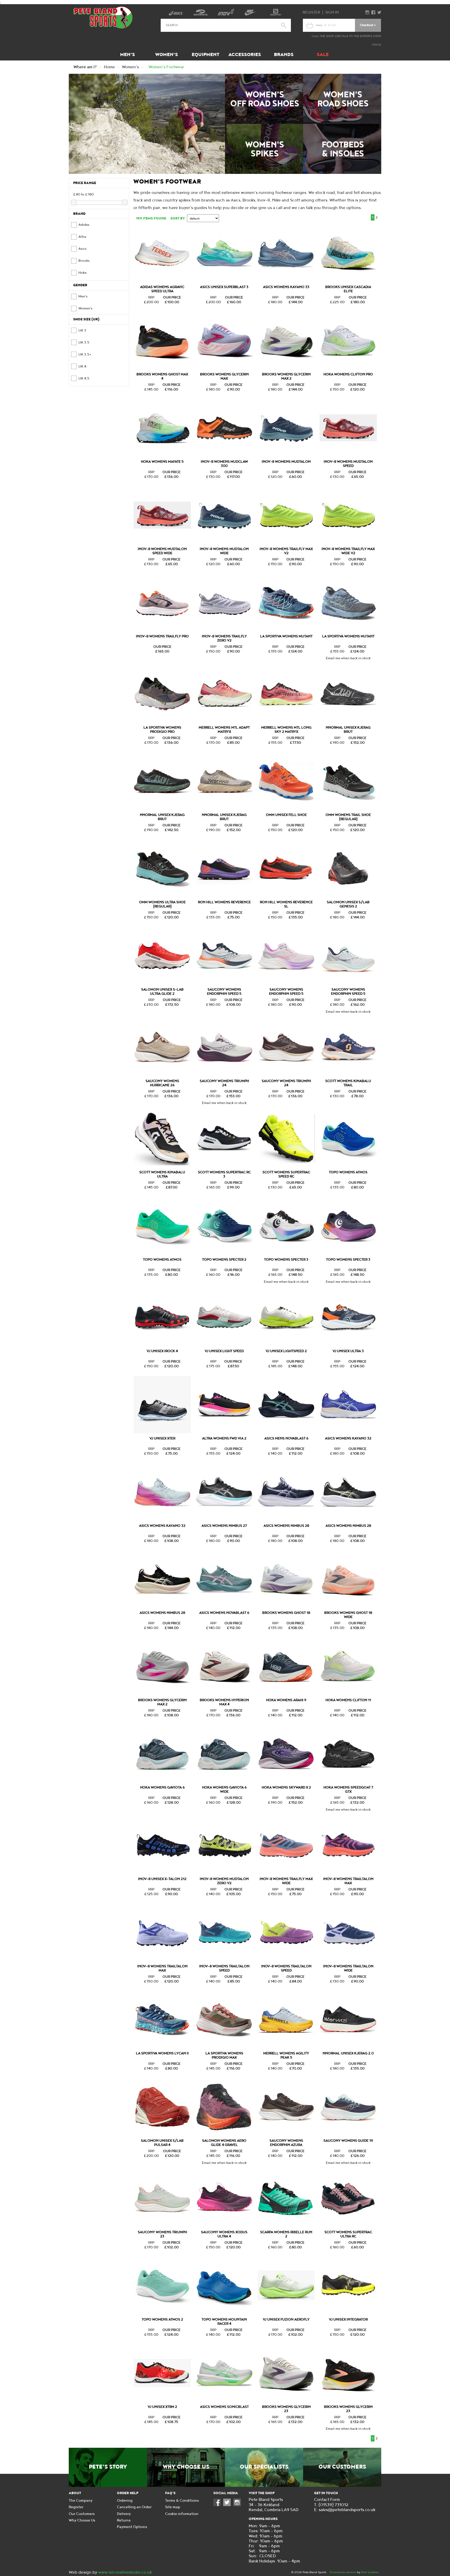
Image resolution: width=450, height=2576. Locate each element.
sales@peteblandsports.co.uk (347, 2510)
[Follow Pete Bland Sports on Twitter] (228, 2505)
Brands (284, 55)
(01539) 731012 (333, 2505)
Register (311, 12)
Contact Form (327, 2500)
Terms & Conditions (182, 2501)
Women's (167, 55)
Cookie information (182, 2514)
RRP (151, 297)
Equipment (205, 55)
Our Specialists (264, 2467)
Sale (323, 55)
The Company (81, 2501)
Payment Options (132, 2527)
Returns (124, 2520)
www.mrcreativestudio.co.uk (125, 2572)
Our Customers (342, 2467)
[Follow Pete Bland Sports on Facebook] (218, 2505)
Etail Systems (370, 2572)
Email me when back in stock (348, 658)
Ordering (125, 2501)
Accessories (245, 55)
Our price (172, 297)
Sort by (178, 218)
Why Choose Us (186, 2467)
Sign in (332, 12)
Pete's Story (108, 2467)
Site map (173, 2507)
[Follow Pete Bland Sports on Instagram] (238, 2505)
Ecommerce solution (343, 2572)
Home (109, 67)
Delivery (124, 2514)
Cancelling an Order (134, 2507)
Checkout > (368, 25)
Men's (127, 55)
